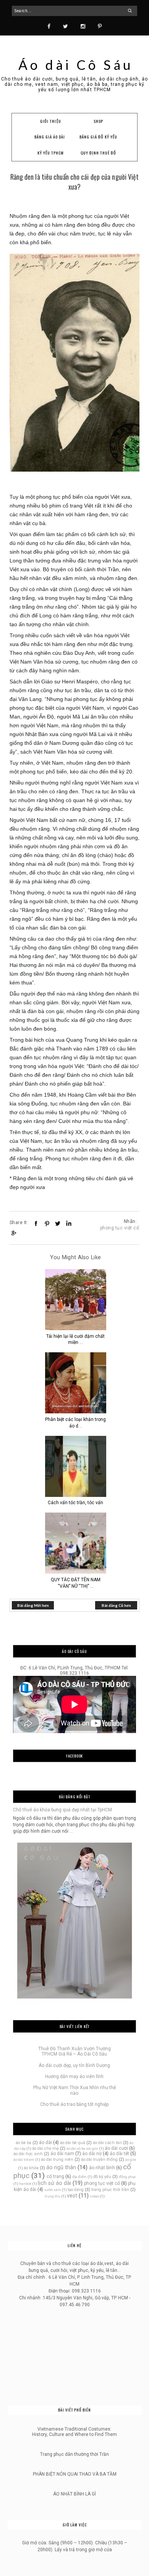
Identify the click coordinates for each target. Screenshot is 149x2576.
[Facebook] (49, 26)
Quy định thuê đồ (99, 153)
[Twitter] (66, 26)
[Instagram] (83, 26)
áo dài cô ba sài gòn (82, 2148)
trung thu (53, 2196)
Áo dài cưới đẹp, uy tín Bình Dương (74, 2065)
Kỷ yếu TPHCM (51, 153)
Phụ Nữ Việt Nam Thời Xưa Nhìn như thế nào (74, 2090)
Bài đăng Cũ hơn (116, 1605)
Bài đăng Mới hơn (33, 1605)
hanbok (25, 2184)
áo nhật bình (102, 2168)
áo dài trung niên (57, 2160)
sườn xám (53, 2190)
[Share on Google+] (13, 1233)
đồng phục (127, 2177)
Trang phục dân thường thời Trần (74, 2454)
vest (72, 2196)
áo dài (45, 2143)
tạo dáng (76, 2190)
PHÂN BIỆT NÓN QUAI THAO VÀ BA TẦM (75, 2474)
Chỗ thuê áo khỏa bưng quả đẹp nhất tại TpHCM (62, 1810)
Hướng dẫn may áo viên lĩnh (74, 2077)
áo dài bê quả (73, 2143)
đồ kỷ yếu (102, 2177)
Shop (98, 121)
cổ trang (55, 2176)
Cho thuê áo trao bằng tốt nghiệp (74, 2104)
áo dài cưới (116, 2148)
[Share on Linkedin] (69, 1223)
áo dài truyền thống (99, 2160)
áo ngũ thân (61, 2168)
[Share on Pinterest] (47, 1223)
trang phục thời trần (110, 2190)
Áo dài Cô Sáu (76, 64)
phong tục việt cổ (120, 1228)
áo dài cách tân (107, 2143)
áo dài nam (62, 2154)
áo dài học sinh (28, 2154)
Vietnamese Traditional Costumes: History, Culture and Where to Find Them (74, 2432)
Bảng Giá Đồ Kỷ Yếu (99, 137)
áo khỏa (31, 2168)
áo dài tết (119, 2154)
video (95, 2196)
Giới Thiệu (50, 121)
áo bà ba (23, 2143)
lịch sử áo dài (54, 2183)
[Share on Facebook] (36, 1223)
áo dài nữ (92, 2154)
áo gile (131, 2160)
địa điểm (79, 2177)
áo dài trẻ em (24, 2160)
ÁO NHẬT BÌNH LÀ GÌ (74, 2494)
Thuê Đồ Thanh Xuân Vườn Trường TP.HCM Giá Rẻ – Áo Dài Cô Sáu (74, 2051)
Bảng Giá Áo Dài (50, 137)
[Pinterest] (100, 26)
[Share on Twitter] (58, 1223)
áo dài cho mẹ (45, 2148)
